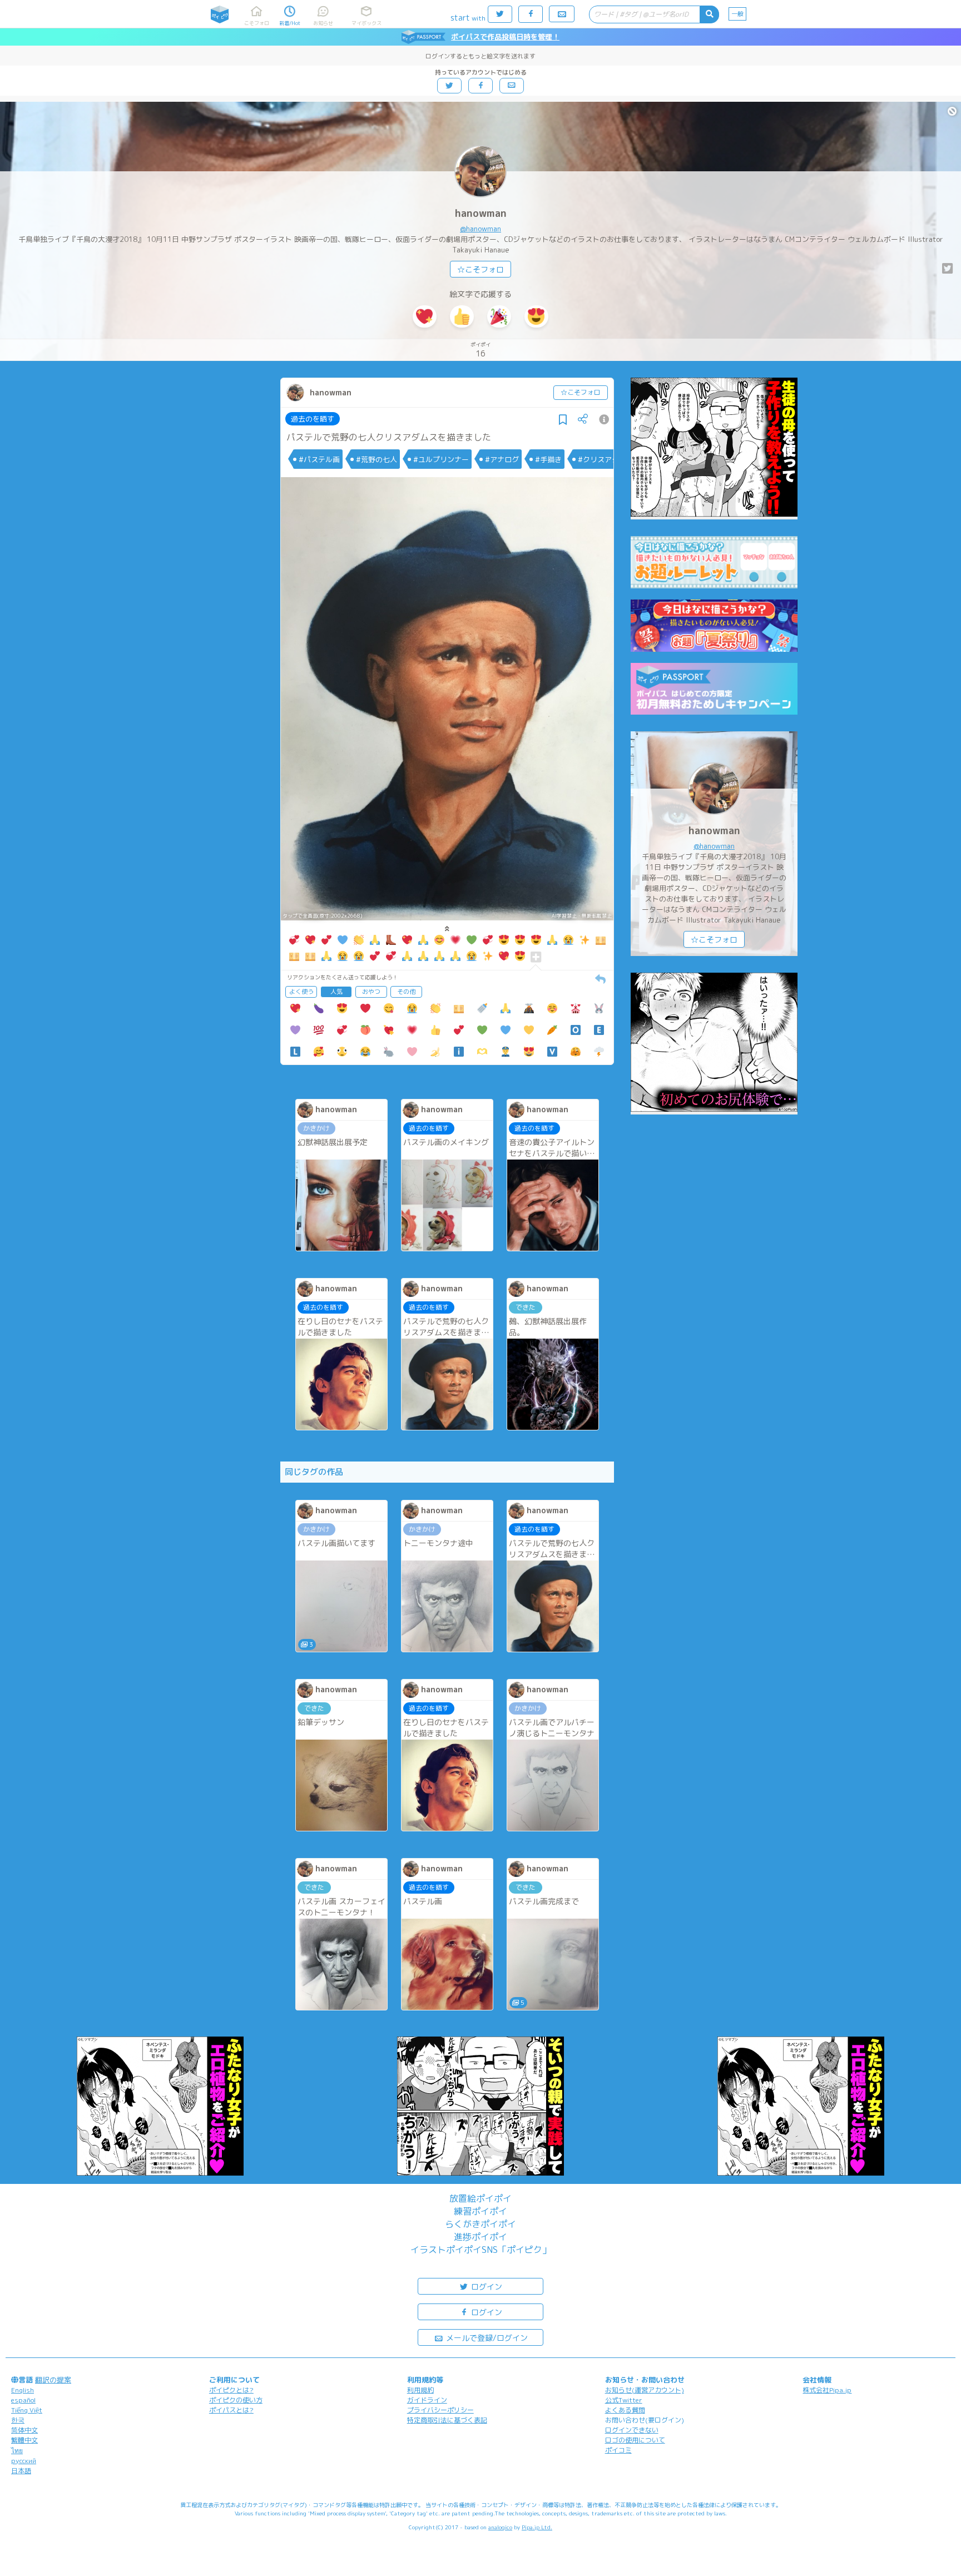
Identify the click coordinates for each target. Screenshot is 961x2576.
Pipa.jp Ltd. (537, 2527)
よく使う (301, 992)
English (23, 2390)
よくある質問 (625, 2410)
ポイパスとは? (231, 2410)
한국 (18, 2420)
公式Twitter (624, 2400)
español (23, 2400)
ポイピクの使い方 (236, 2400)
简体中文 (24, 2430)
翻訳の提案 (53, 2380)
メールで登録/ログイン (486, 2338)
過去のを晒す (313, 419)
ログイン (486, 2287)
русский (24, 2461)
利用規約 (420, 2390)
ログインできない (632, 2430)
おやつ (371, 992)
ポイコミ (618, 2450)
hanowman (481, 213)
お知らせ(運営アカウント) (645, 2390)
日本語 (21, 2471)
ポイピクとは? (231, 2390)
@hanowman (481, 229)
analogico (500, 2527)
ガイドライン (427, 2400)
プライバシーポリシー (440, 2410)
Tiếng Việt (27, 2410)
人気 (336, 992)
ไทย (17, 2451)
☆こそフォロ (481, 269)
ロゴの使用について (635, 2440)
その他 (406, 992)
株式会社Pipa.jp (827, 2390)
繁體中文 (24, 2440)
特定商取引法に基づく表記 (447, 2420)
